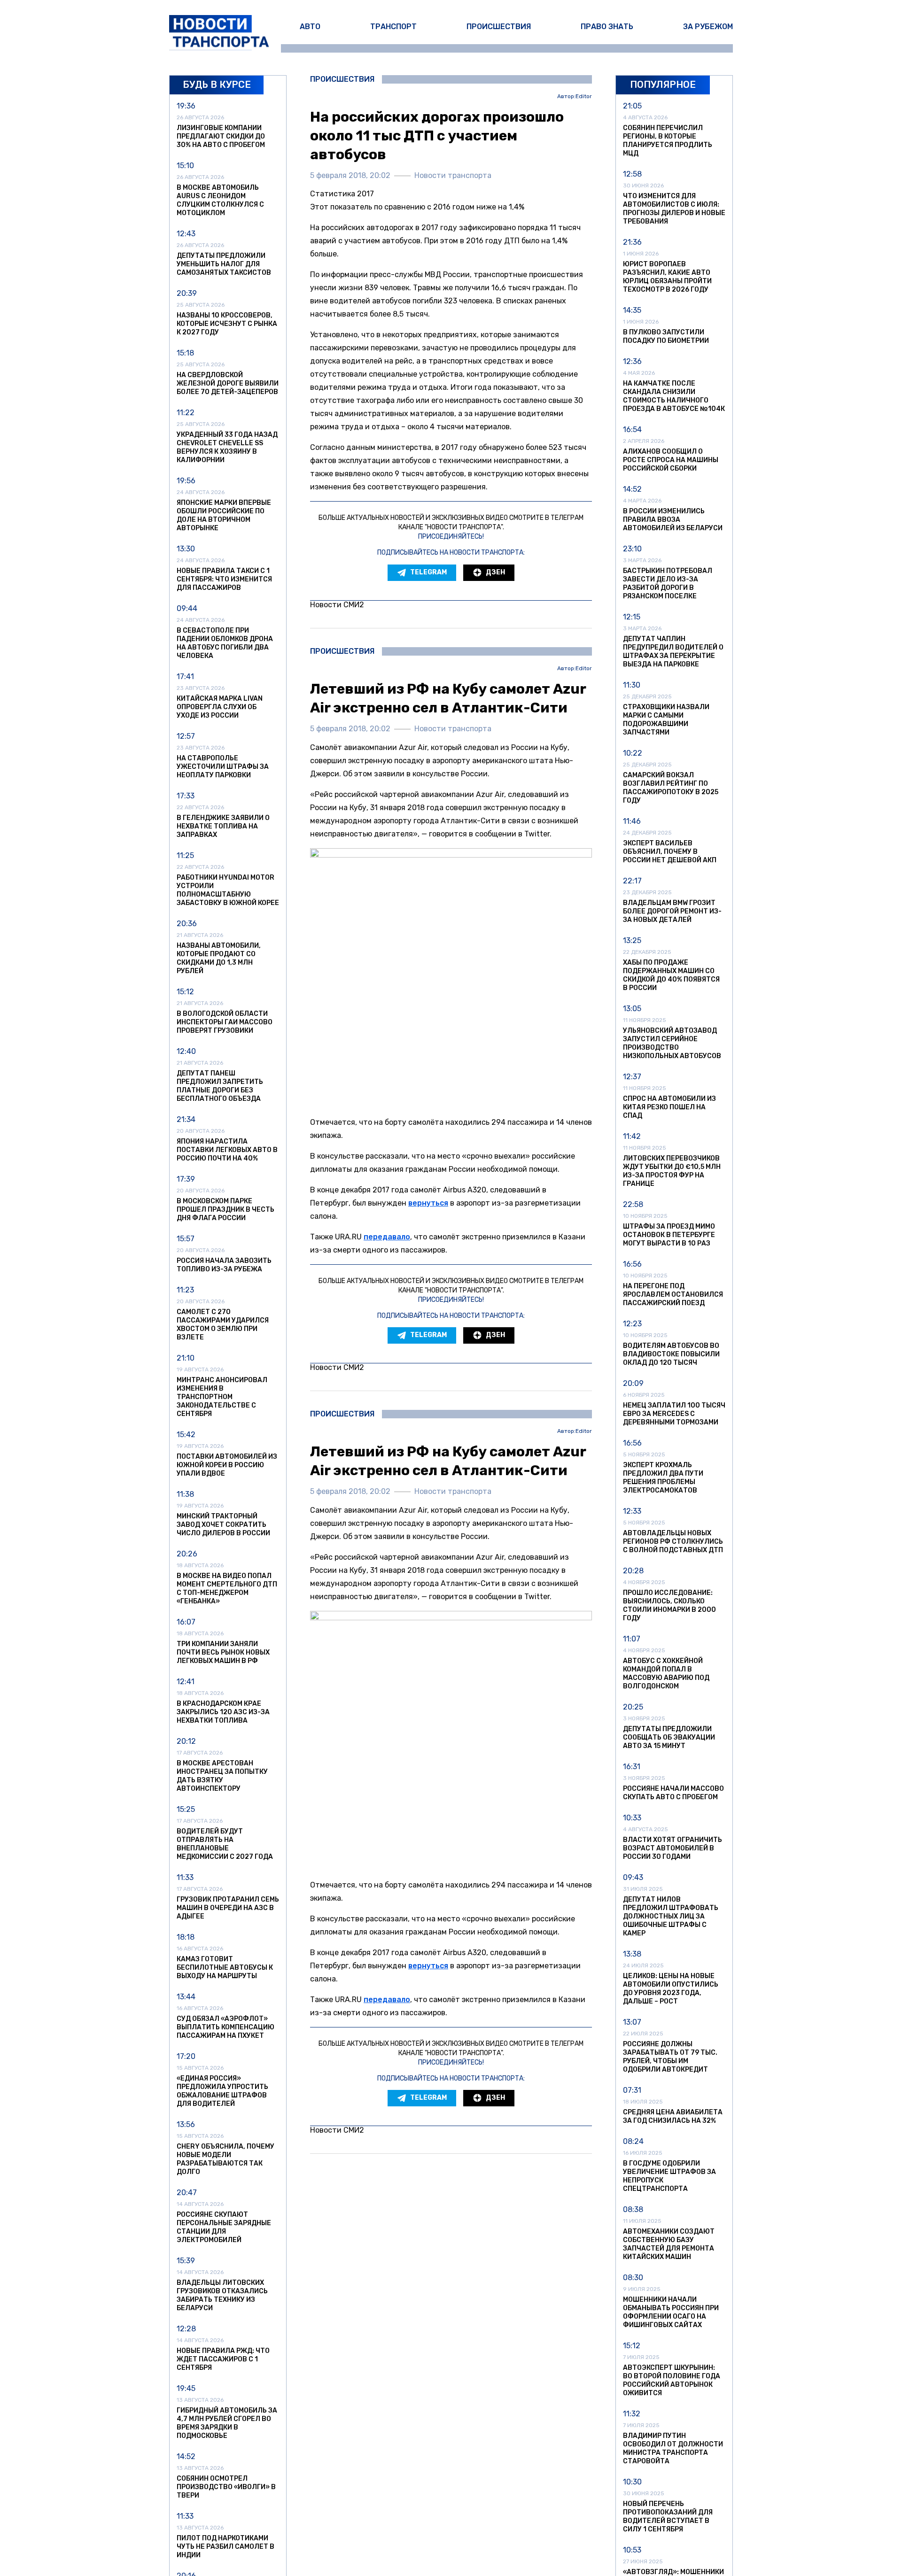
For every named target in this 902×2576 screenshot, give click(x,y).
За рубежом (708, 27)
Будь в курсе (217, 85)
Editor (584, 97)
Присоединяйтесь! (451, 537)
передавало (387, 1237)
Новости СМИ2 (337, 605)
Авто (310, 27)
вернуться (428, 1203)
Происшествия (499, 27)
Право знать (607, 27)
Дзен (495, 572)
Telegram (428, 572)
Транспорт (393, 27)
